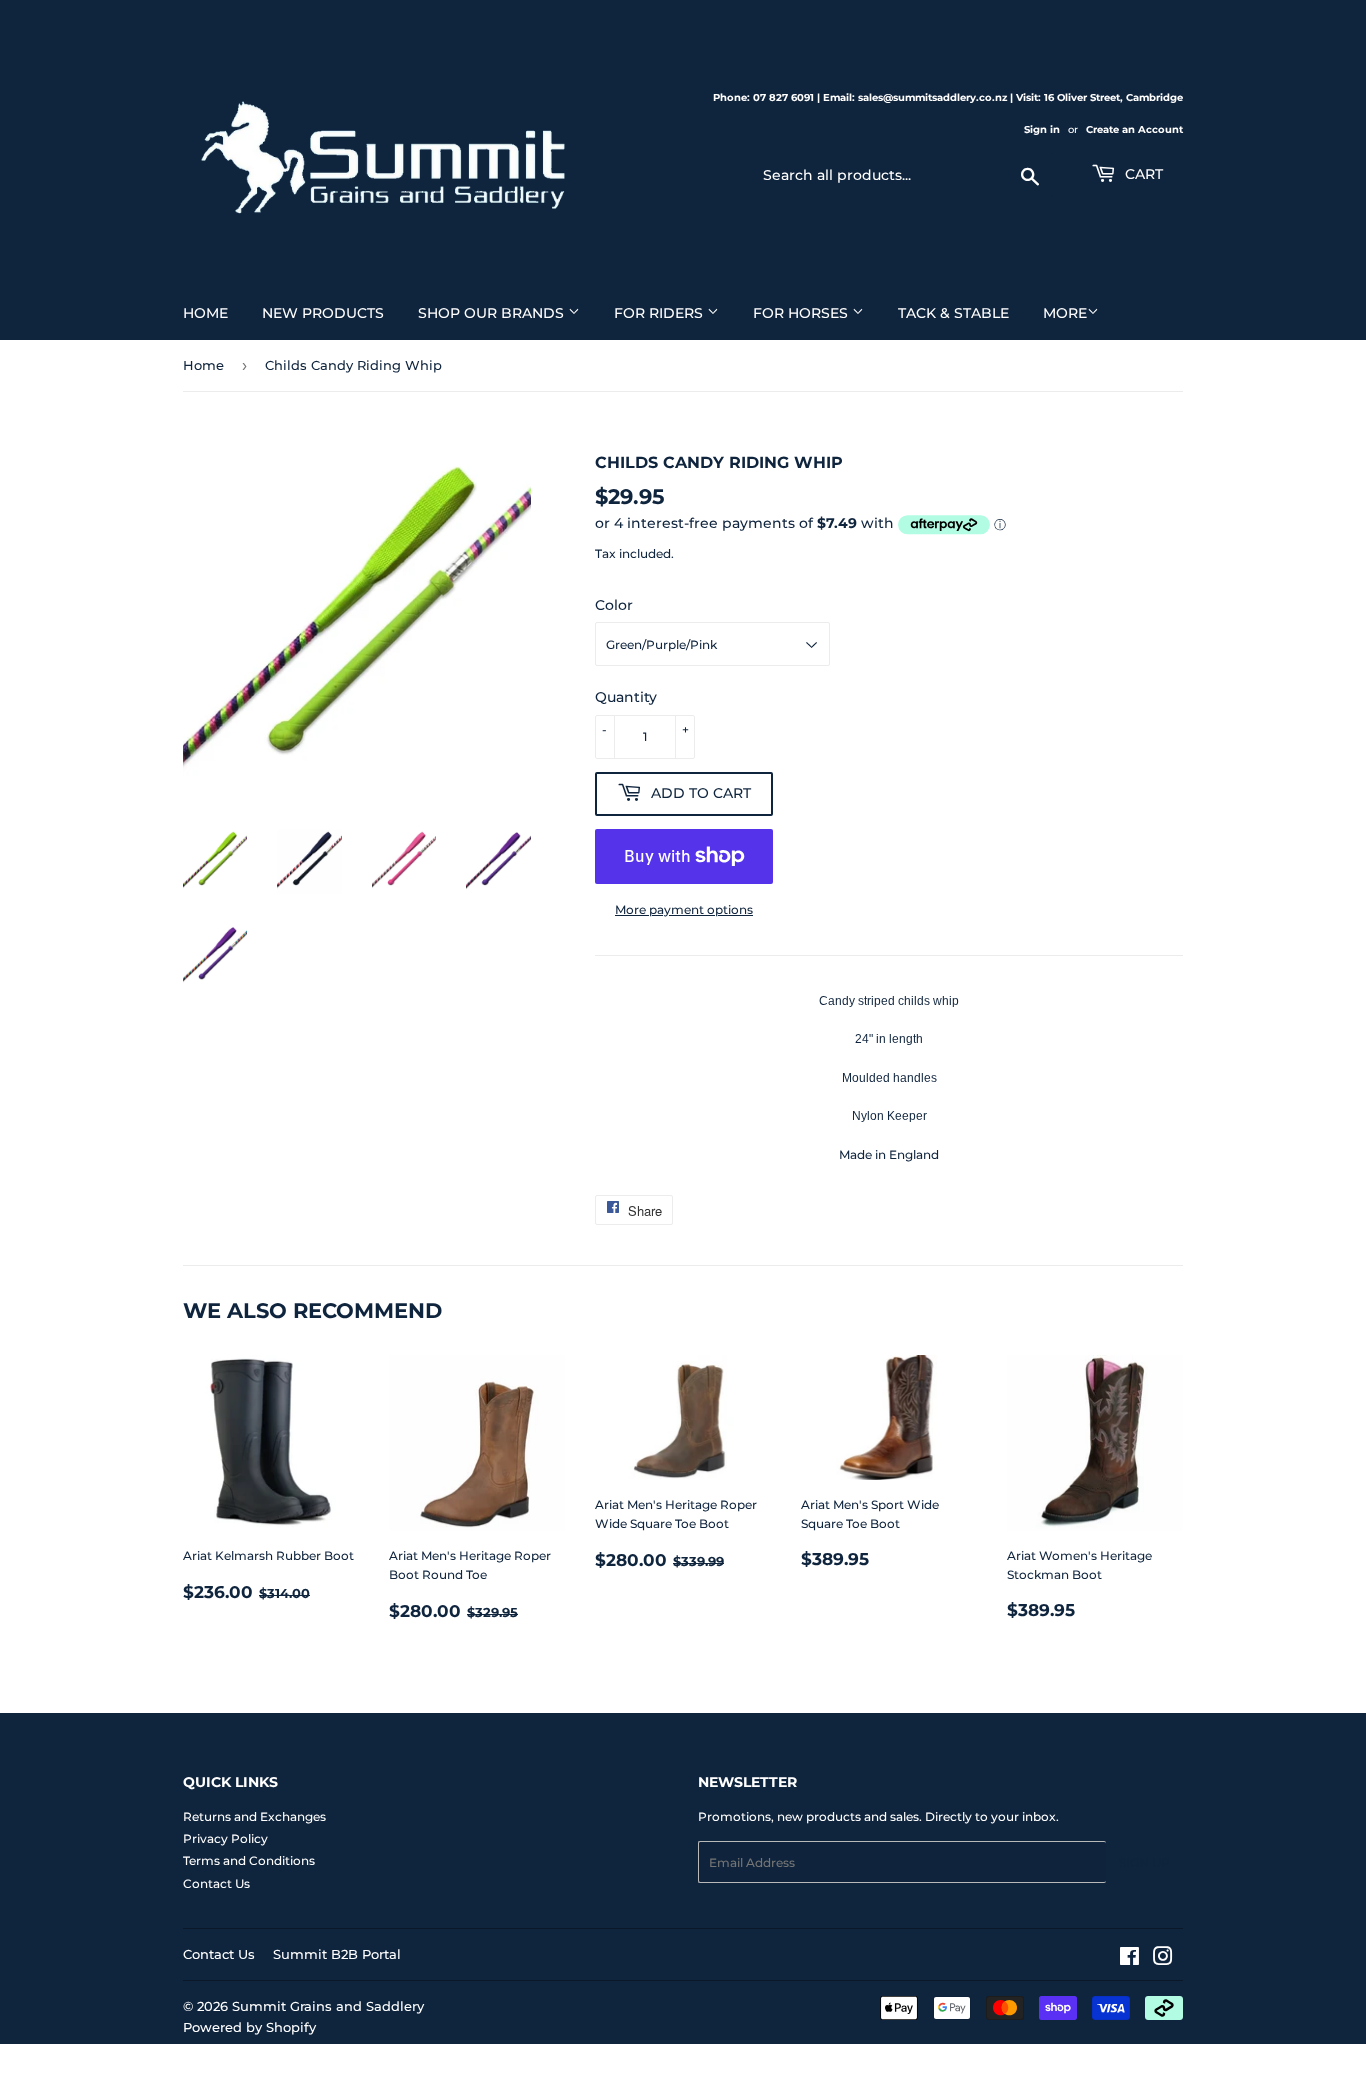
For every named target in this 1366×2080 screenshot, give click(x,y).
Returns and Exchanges (254, 1816)
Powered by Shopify (249, 2027)
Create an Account (1134, 129)
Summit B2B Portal (337, 1954)
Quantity (626, 697)
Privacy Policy (225, 1838)
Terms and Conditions (249, 1860)
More (1065, 313)
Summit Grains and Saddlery (328, 2006)
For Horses (802, 313)
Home (205, 313)
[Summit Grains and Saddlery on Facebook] (1129, 1959)
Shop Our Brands (493, 313)
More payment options (684, 909)
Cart (1142, 174)
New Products (323, 313)
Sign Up (1144, 1862)
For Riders (660, 313)
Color (614, 605)
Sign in (1042, 129)
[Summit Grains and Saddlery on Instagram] (1163, 1959)
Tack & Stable (953, 313)
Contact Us (216, 1883)
